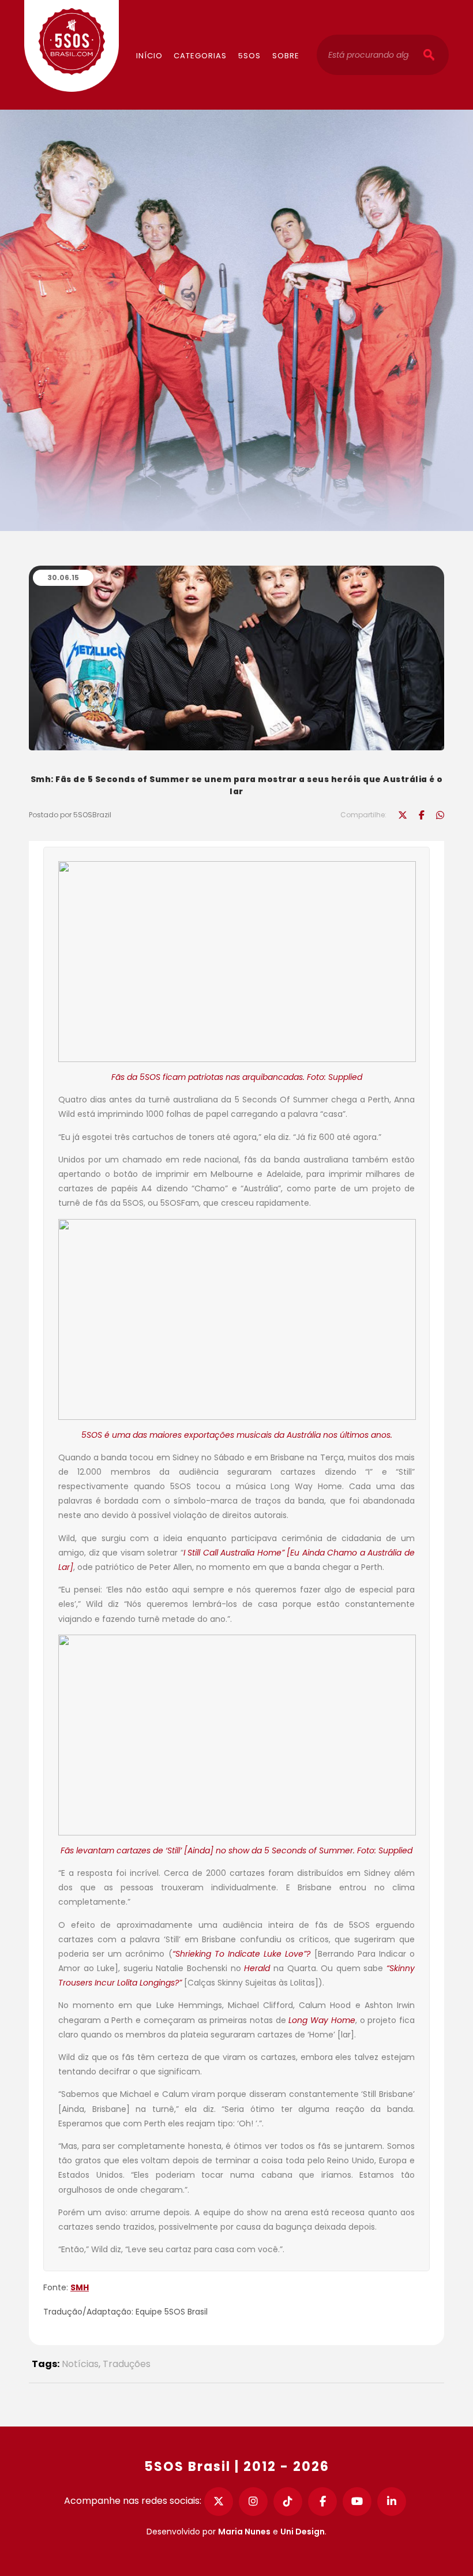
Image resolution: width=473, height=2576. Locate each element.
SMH (80, 2287)
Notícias (80, 2364)
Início (149, 56)
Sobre (286, 56)
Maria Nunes (244, 2532)
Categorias (200, 56)
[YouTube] (357, 2502)
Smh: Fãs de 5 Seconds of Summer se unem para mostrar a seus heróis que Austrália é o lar (237, 785)
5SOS (249, 56)
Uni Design (303, 2532)
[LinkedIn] (392, 2502)
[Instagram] (253, 2502)
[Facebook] (322, 2502)
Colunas (214, 21)
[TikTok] (288, 2502)
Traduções (127, 2364)
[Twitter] (219, 2502)
